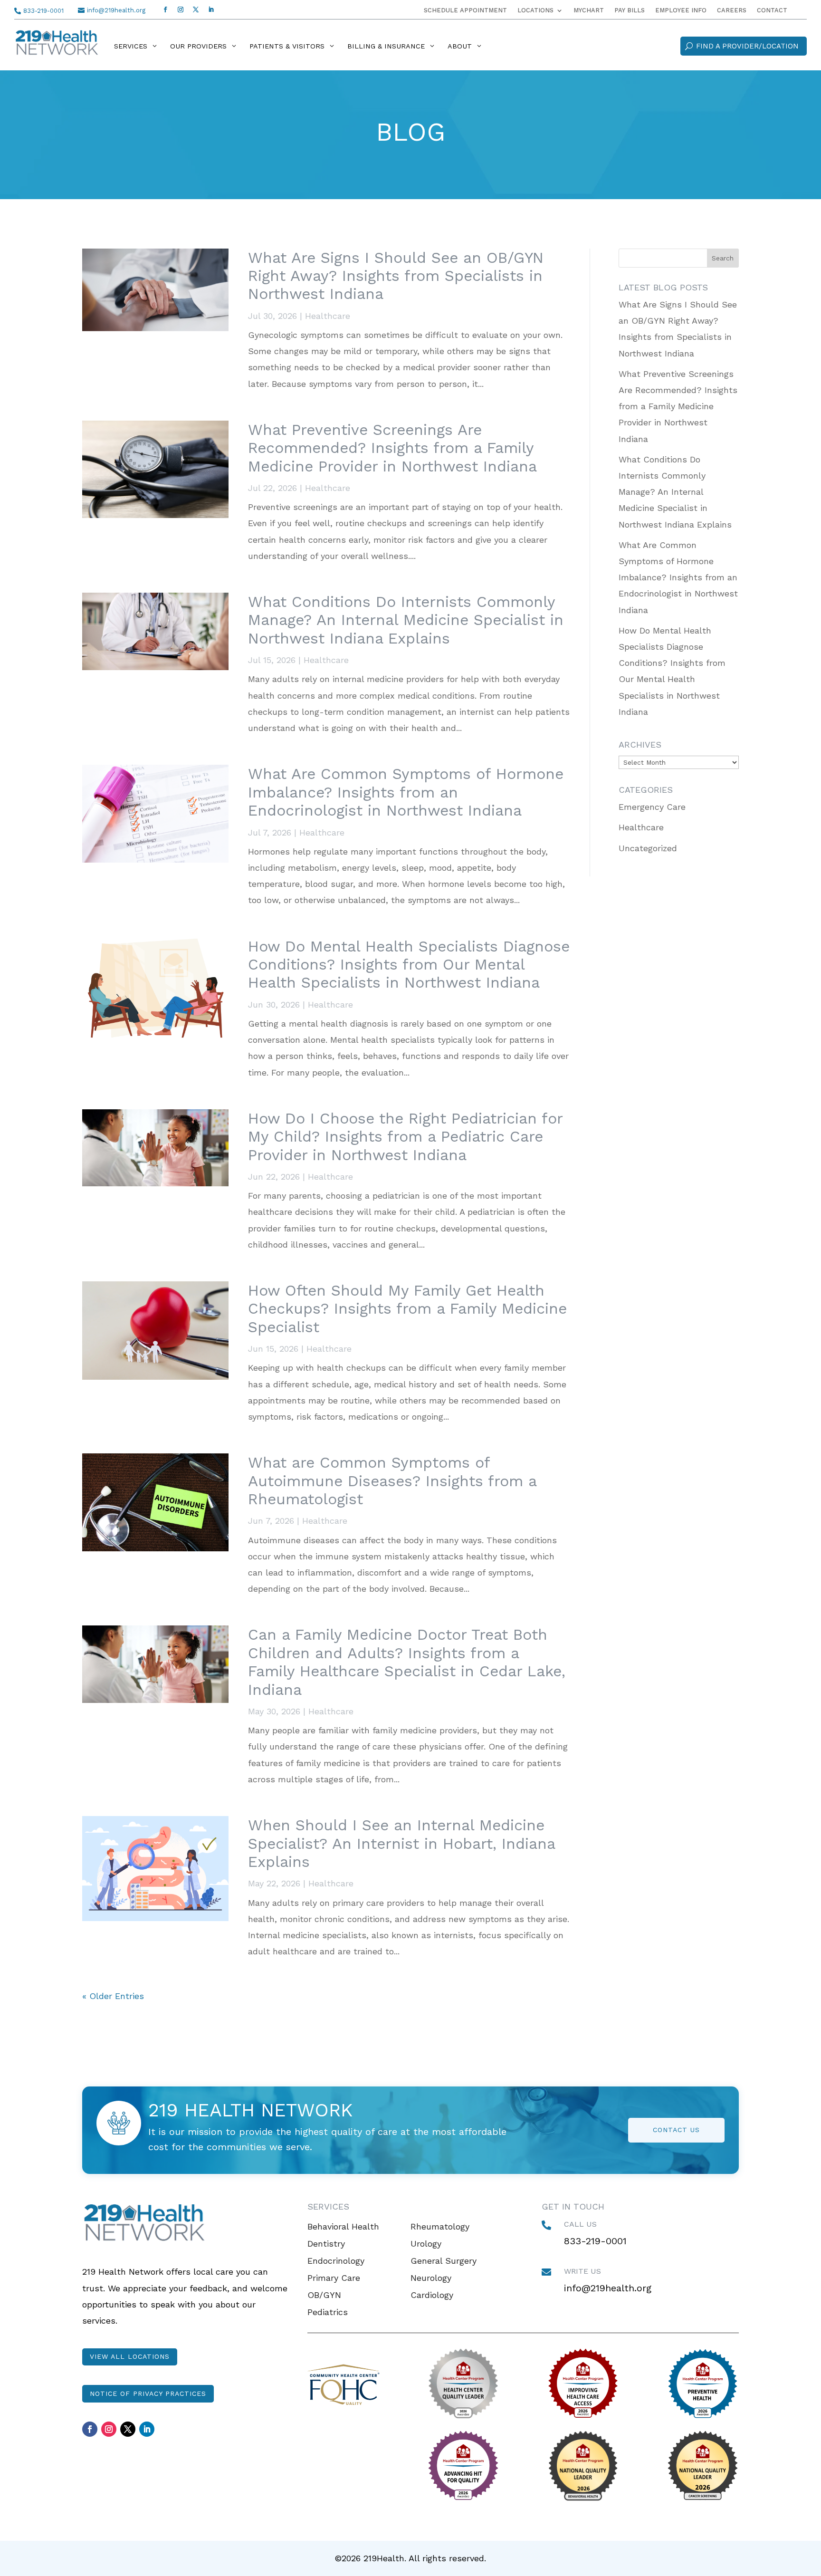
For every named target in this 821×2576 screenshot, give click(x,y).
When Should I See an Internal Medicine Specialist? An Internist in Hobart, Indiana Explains (401, 1843)
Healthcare (328, 316)
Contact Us (676, 2130)
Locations (535, 10)
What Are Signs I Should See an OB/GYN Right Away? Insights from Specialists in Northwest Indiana (396, 276)
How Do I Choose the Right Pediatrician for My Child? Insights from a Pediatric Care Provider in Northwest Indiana (405, 1137)
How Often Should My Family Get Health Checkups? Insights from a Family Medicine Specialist (407, 1309)
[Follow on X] (196, 10)
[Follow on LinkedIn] (211, 10)
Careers (732, 10)
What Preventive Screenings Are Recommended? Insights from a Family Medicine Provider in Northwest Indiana (392, 448)
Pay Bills (630, 10)
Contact (772, 10)
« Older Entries (113, 1996)
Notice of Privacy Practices (148, 2393)
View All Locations (130, 2356)
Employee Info (681, 10)
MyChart (589, 10)
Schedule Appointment (465, 10)
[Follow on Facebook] (165, 10)
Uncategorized (648, 848)
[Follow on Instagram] (181, 10)
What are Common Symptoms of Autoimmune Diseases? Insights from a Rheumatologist (392, 1481)
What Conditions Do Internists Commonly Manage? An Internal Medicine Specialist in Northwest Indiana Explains (406, 620)
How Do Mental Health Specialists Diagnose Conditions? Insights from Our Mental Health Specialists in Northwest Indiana (409, 965)
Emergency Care (652, 807)
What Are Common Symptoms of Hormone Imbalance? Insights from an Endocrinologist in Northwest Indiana (406, 792)
